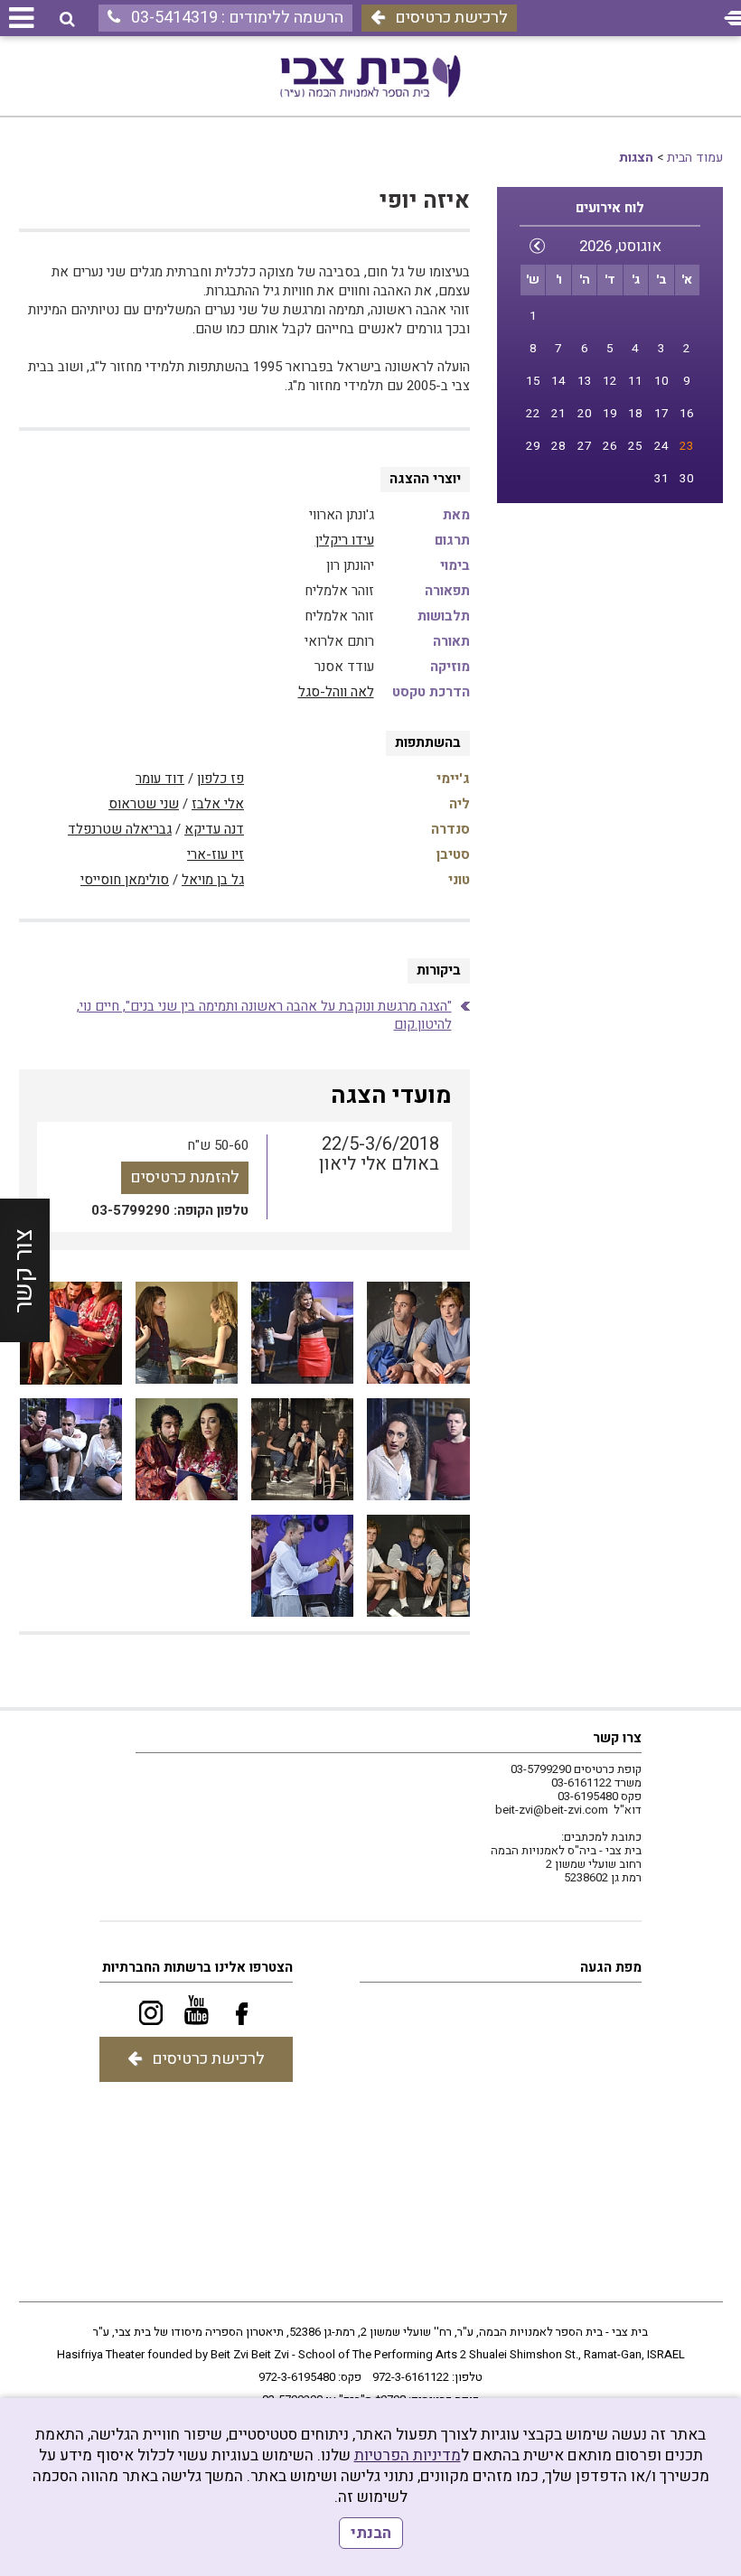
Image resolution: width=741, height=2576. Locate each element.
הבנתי (371, 2533)
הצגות (636, 158)
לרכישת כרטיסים (451, 18)
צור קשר (24, 1271)
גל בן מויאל (213, 880)
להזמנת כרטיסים (185, 1177)
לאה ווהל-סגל (336, 692)
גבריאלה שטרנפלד (120, 829)
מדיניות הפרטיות (408, 2455)
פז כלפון (220, 779)
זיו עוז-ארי (216, 854)
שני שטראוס (144, 804)
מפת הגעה (611, 1967)
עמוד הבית (695, 158)
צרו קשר (617, 1738)
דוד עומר (160, 779)
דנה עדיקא (214, 829)
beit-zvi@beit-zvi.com (552, 1810)
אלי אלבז (218, 804)
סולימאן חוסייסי (125, 880)
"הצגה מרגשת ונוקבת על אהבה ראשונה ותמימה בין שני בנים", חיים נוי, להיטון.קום (264, 1015)
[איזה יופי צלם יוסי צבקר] (418, 1333)
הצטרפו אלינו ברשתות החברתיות (197, 1967)
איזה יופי (425, 201)
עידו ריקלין (345, 540)
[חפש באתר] (67, 19)
